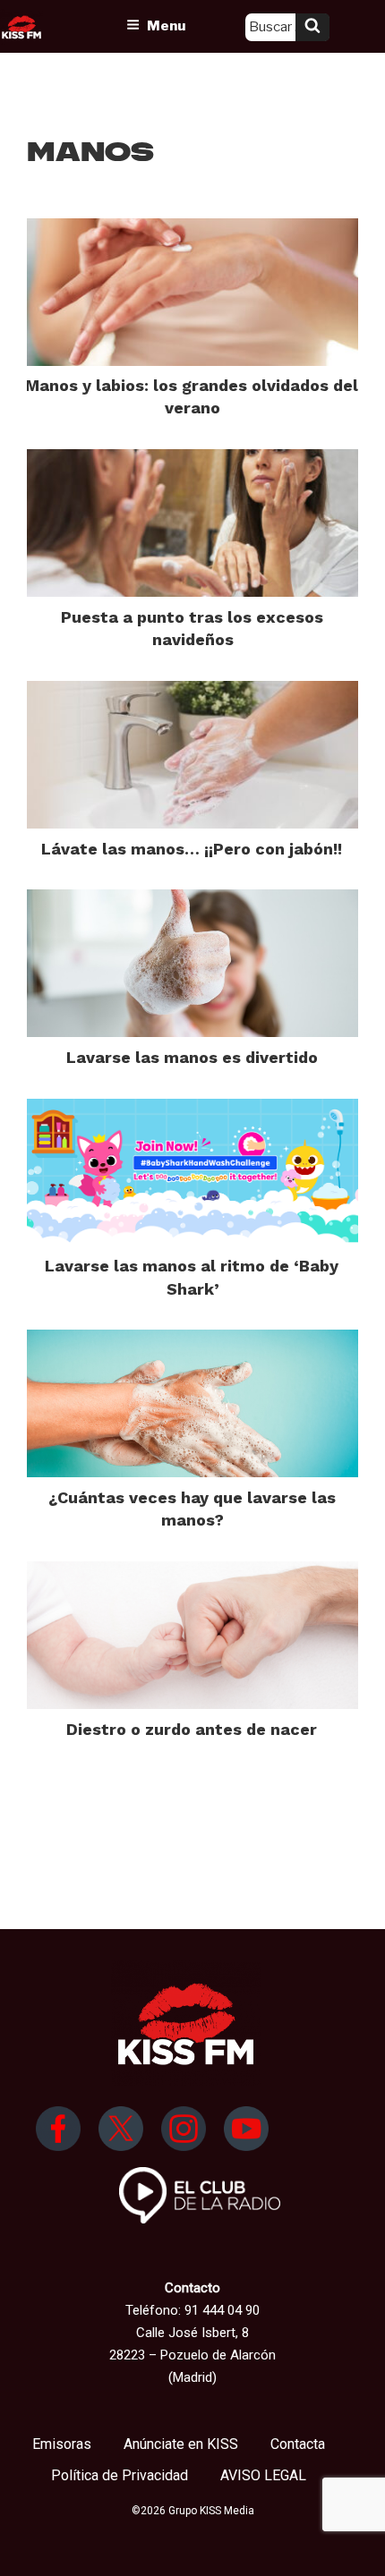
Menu (166, 26)
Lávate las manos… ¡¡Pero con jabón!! (192, 849)
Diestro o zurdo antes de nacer (192, 1729)
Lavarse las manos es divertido (192, 1057)
